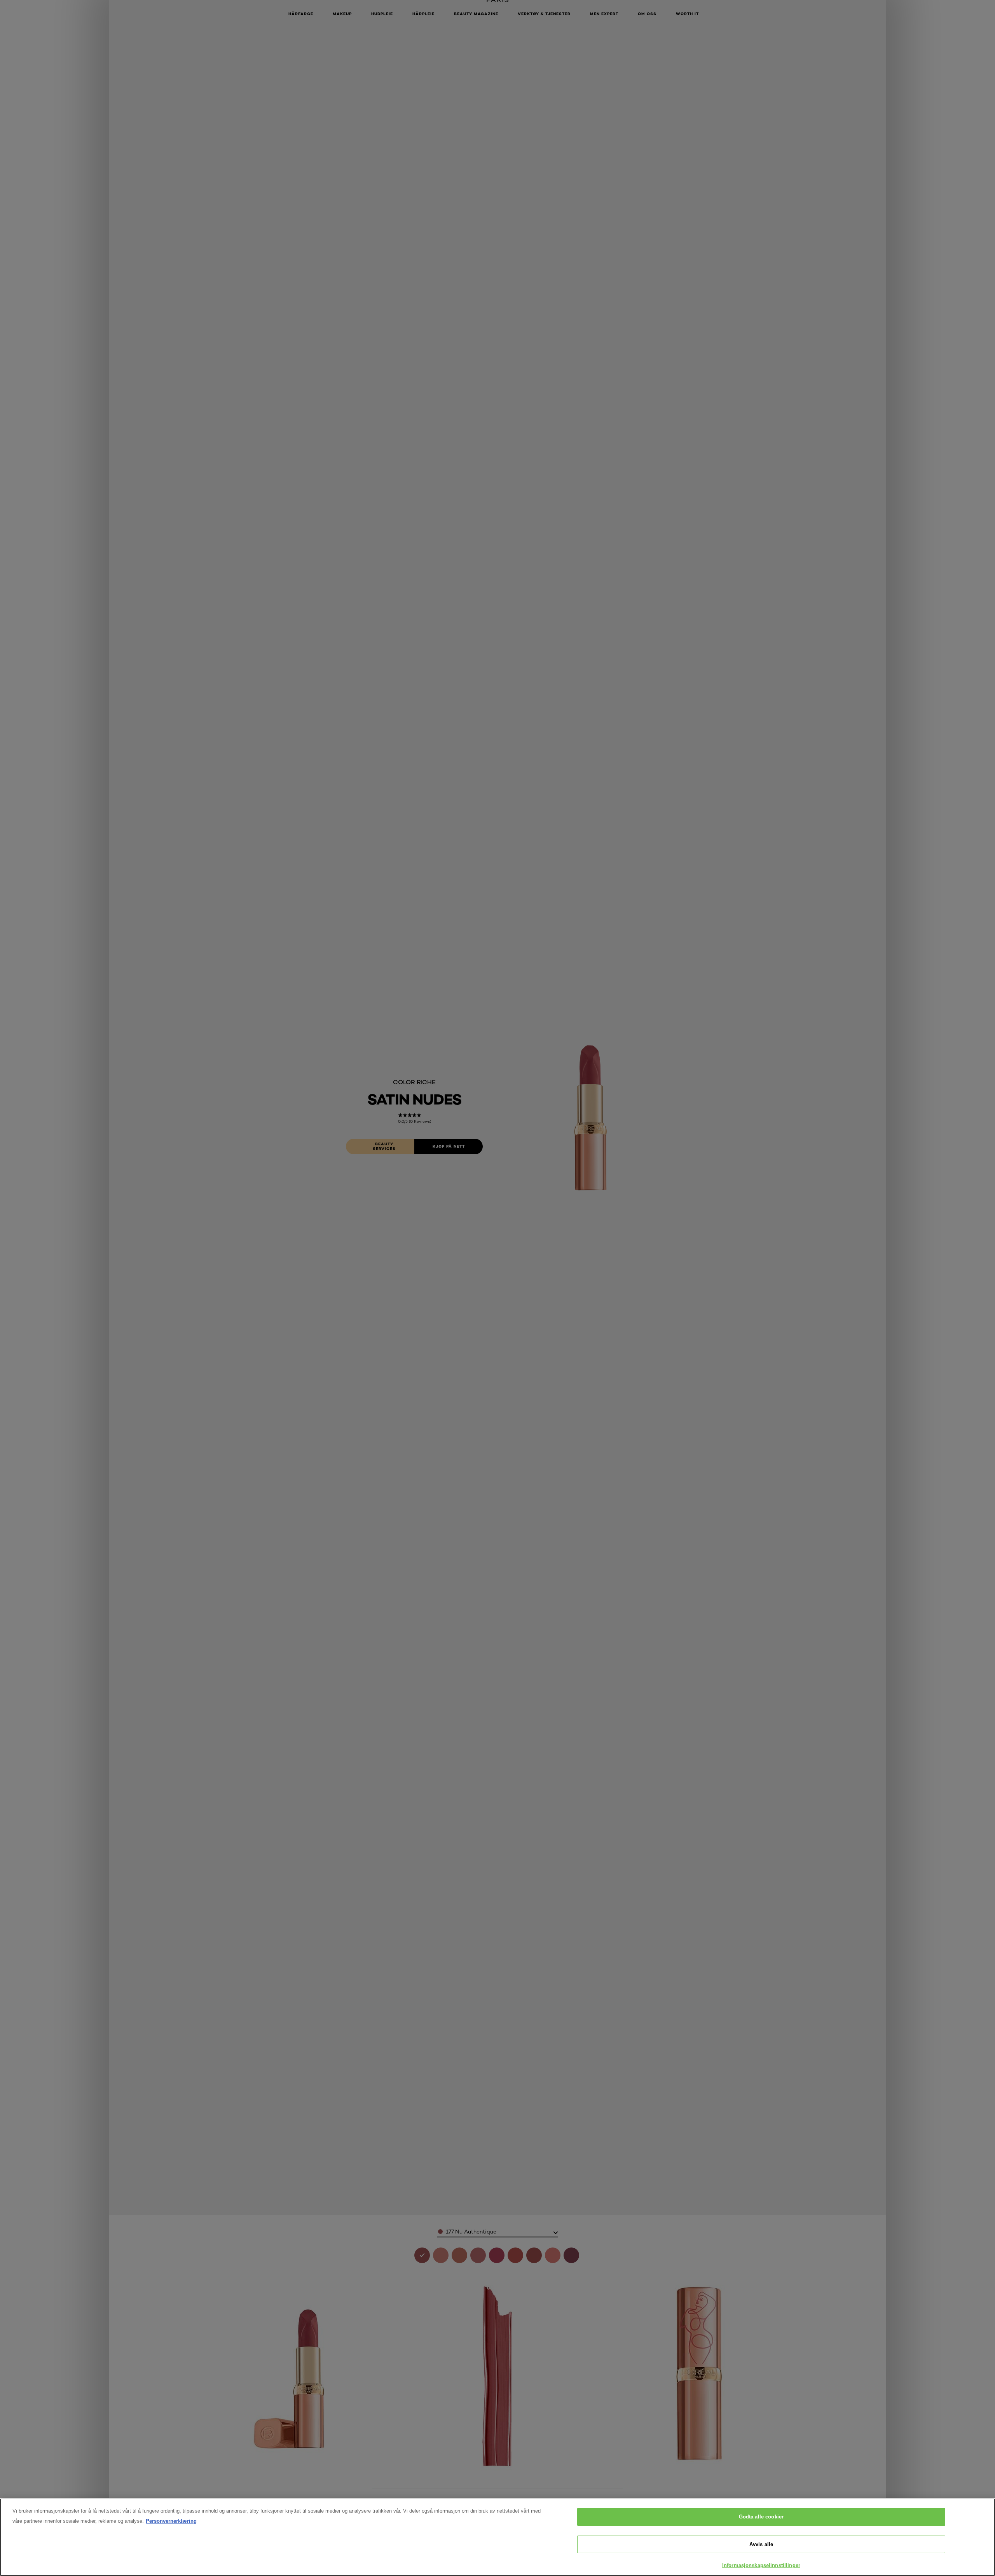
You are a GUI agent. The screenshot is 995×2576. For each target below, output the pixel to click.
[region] (497, 2537)
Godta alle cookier (761, 2517)
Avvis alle (761, 2544)
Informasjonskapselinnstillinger (761, 2565)
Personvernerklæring (171, 2521)
